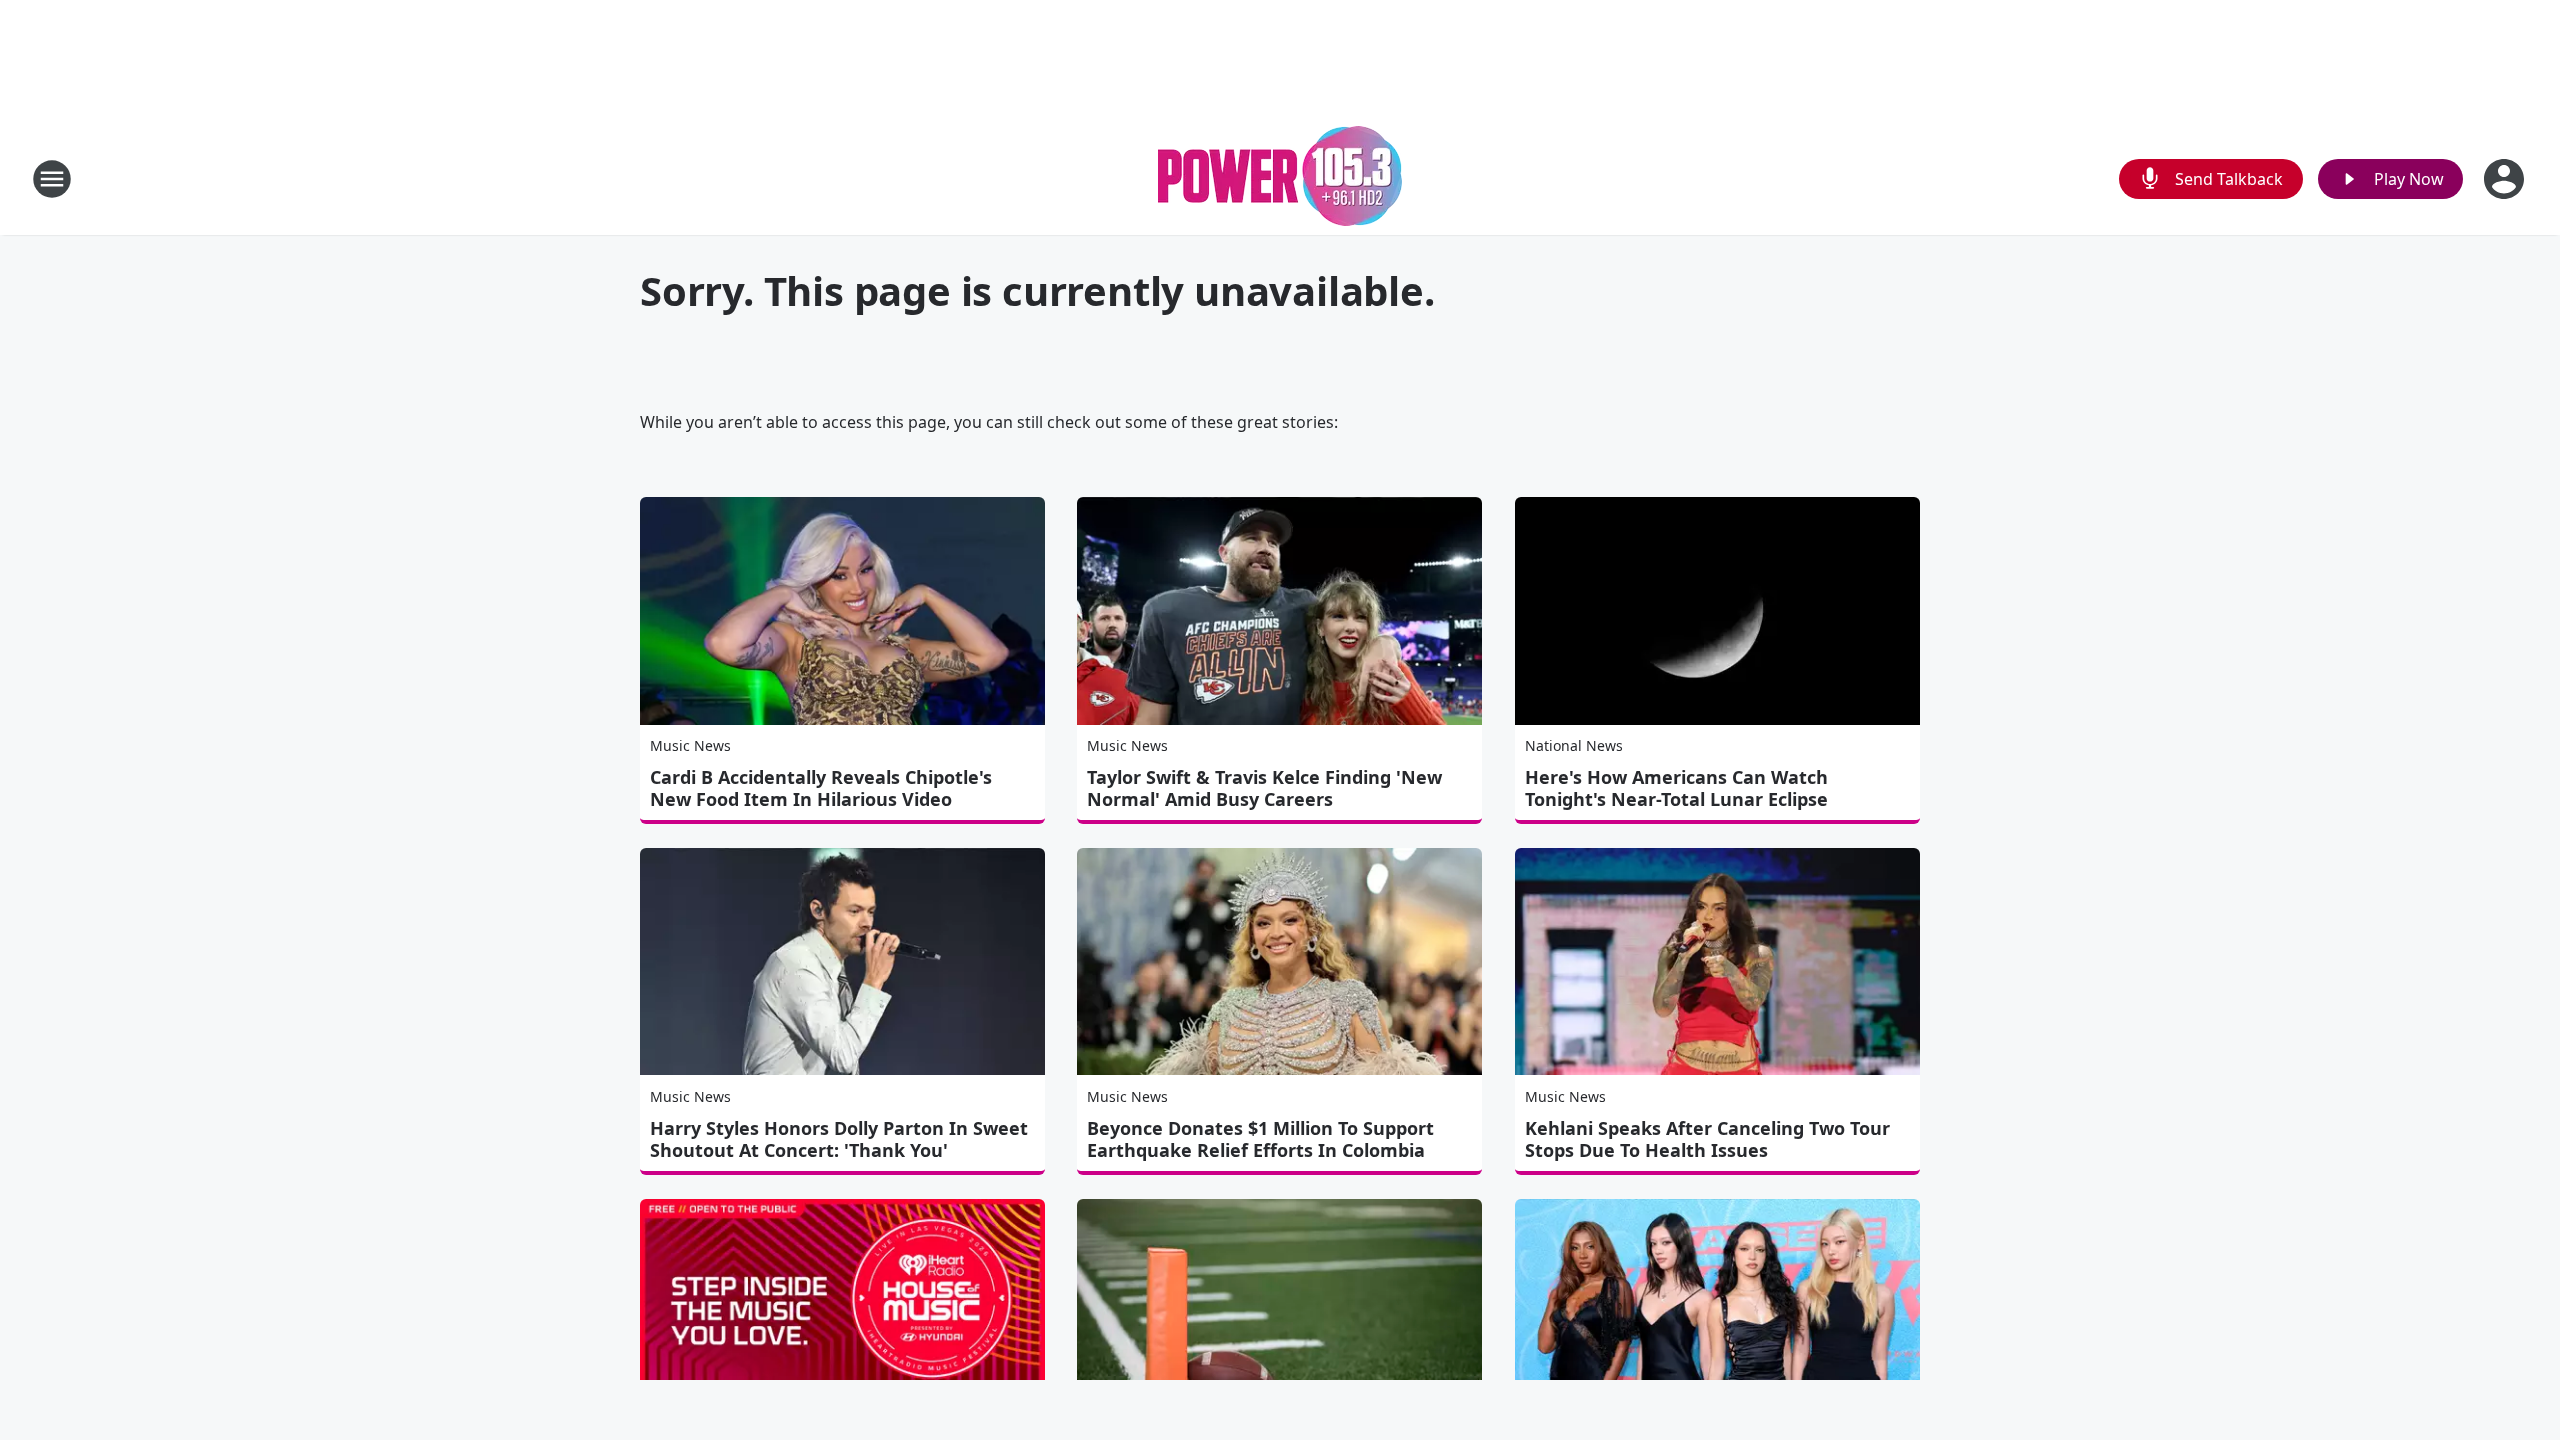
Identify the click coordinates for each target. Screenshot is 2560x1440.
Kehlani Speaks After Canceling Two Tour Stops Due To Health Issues (1707, 1139)
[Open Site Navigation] (52, 179)
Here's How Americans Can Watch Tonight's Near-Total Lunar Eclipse (1676, 788)
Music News (690, 745)
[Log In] (2506, 179)
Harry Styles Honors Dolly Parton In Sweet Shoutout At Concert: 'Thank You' (839, 1139)
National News (1574, 745)
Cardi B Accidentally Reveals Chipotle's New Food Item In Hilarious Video (821, 788)
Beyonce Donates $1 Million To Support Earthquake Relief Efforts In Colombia (1260, 1139)
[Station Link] (1280, 178)
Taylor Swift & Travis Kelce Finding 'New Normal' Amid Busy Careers (1264, 788)
